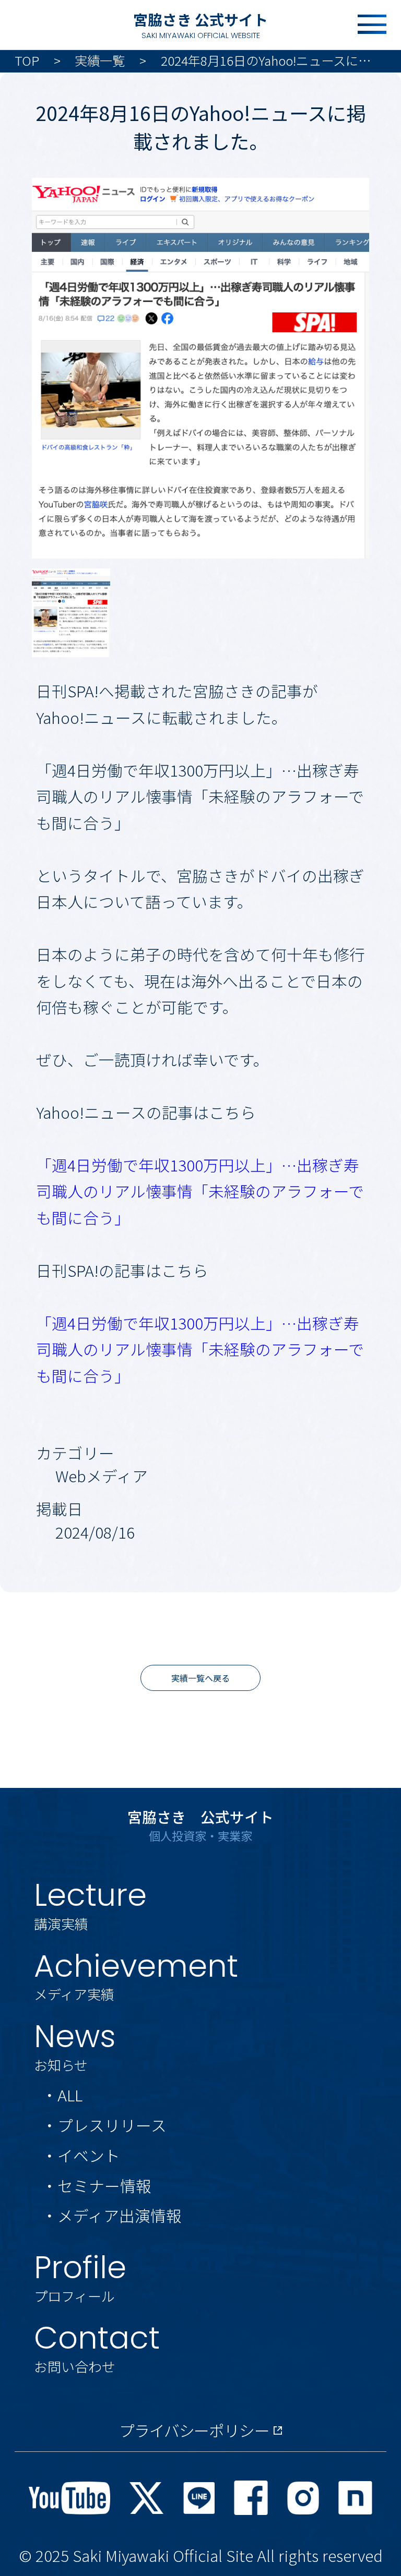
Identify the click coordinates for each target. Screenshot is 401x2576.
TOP (27, 60)
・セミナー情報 (97, 2186)
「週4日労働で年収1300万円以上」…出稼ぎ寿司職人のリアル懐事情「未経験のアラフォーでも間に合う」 (200, 1191)
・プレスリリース (104, 2125)
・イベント (81, 2155)
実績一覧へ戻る (200, 1678)
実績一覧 (100, 60)
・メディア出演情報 (112, 2215)
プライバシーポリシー (194, 2430)
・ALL (62, 2095)
